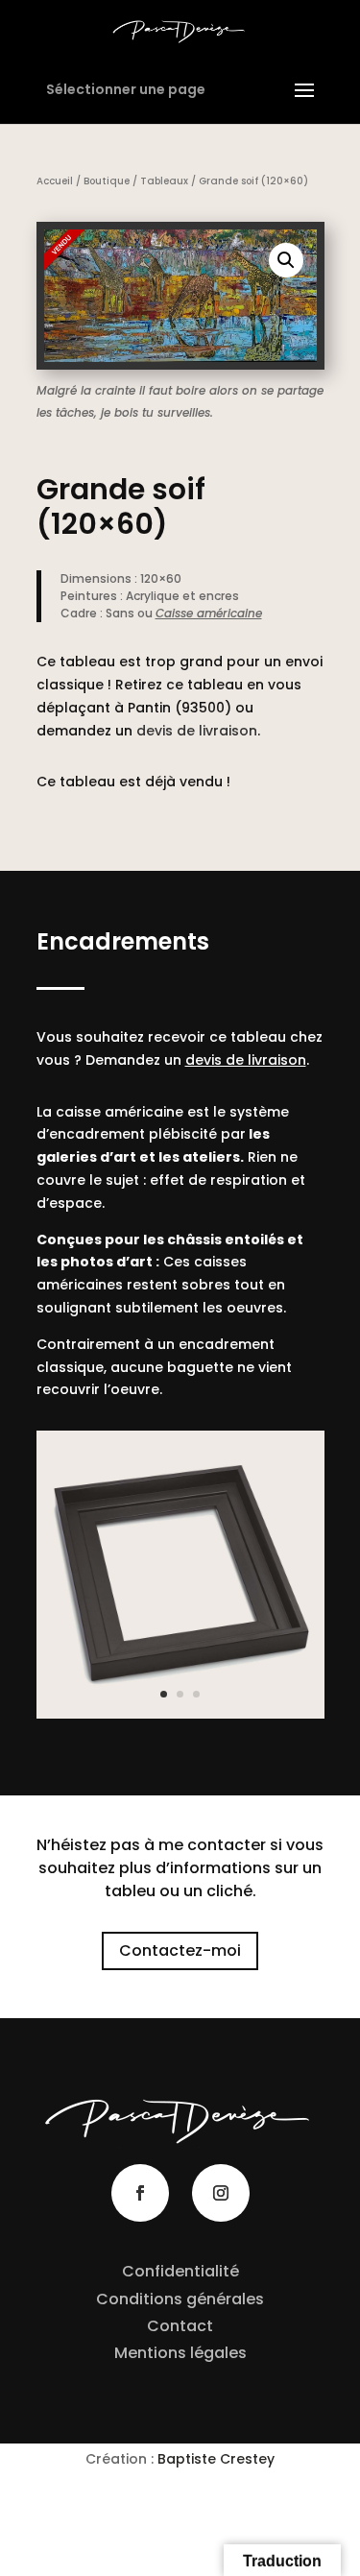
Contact (180, 2326)
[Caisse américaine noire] (180, 1714)
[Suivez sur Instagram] (221, 2193)
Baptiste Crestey (216, 2459)
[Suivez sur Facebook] (140, 2193)
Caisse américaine (209, 613)
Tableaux (164, 181)
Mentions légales (180, 2353)
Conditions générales (180, 2299)
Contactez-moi (180, 1950)
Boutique (107, 181)
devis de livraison (197, 731)
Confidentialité (180, 2271)
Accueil (55, 181)
